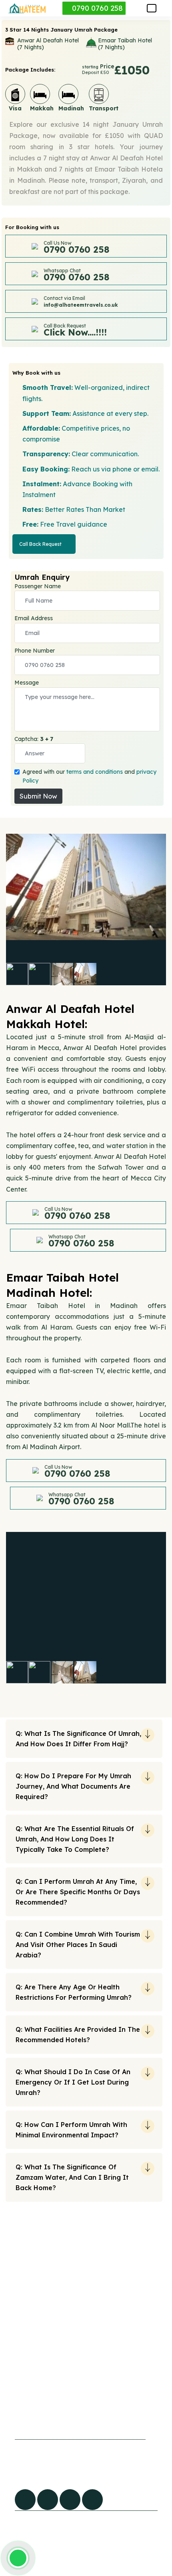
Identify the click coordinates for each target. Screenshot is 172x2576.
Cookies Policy (88, 2376)
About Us (23, 2407)
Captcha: (34, 739)
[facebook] (25, 2500)
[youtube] (70, 2500)
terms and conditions (95, 772)
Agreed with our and (89, 776)
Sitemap (22, 2391)
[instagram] (92, 2500)
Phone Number (35, 651)
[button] (152, 8)
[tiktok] (48, 2500)
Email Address (34, 618)
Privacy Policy (88, 2392)
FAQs (17, 2374)
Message (27, 683)
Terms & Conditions (95, 2409)
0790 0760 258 (96, 8)
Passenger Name (38, 586)
